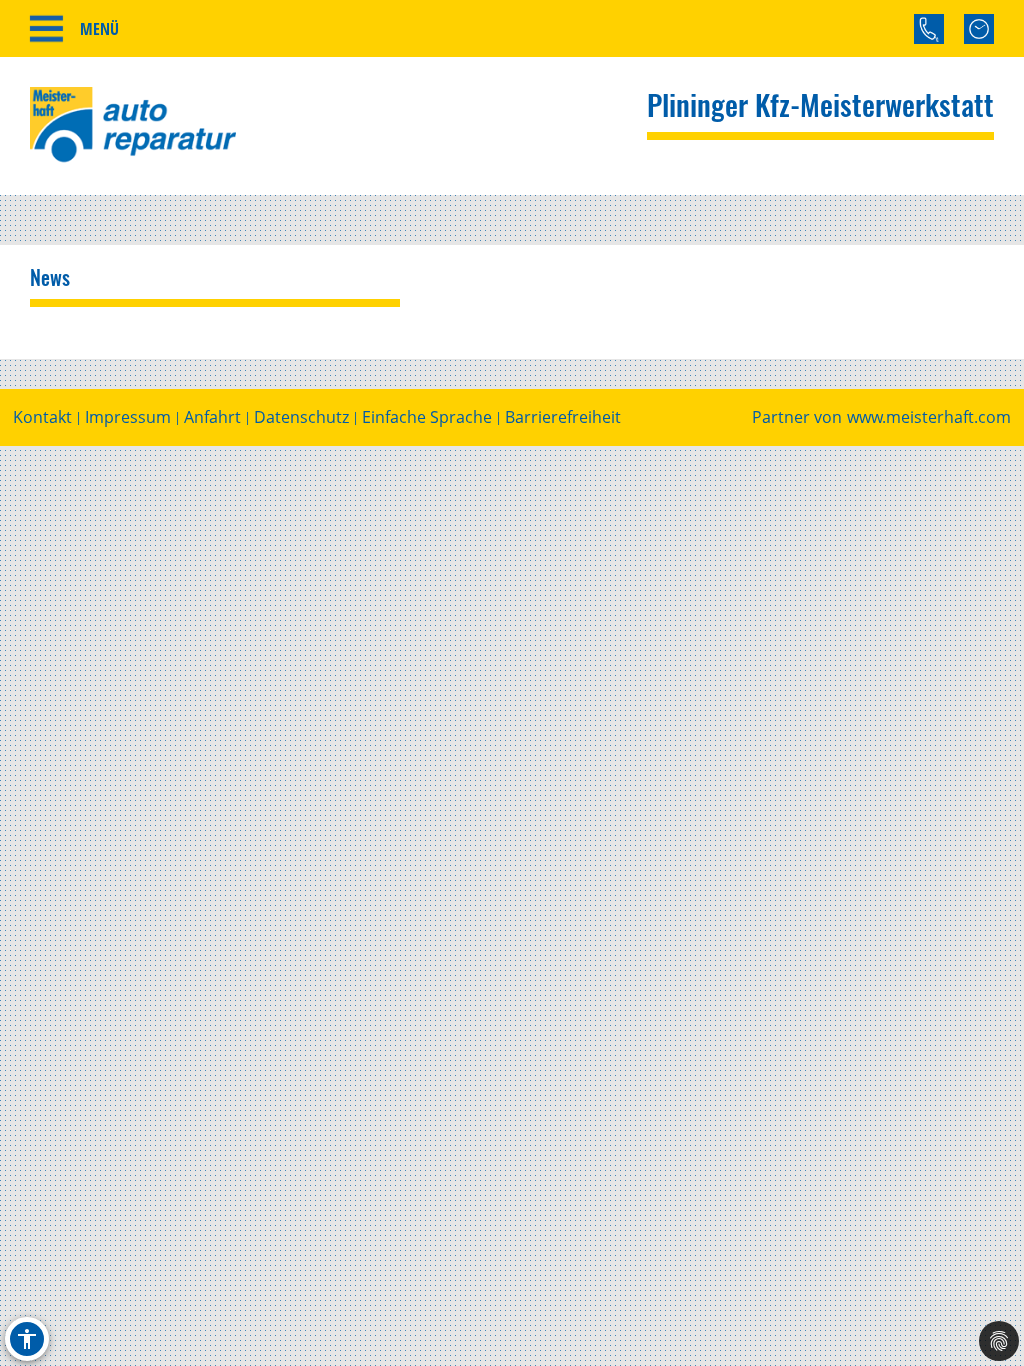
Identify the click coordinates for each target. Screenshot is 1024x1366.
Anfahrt (212, 417)
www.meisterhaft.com (929, 417)
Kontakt (42, 417)
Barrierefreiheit (563, 417)
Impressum (128, 417)
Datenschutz (301, 417)
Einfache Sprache (427, 417)
